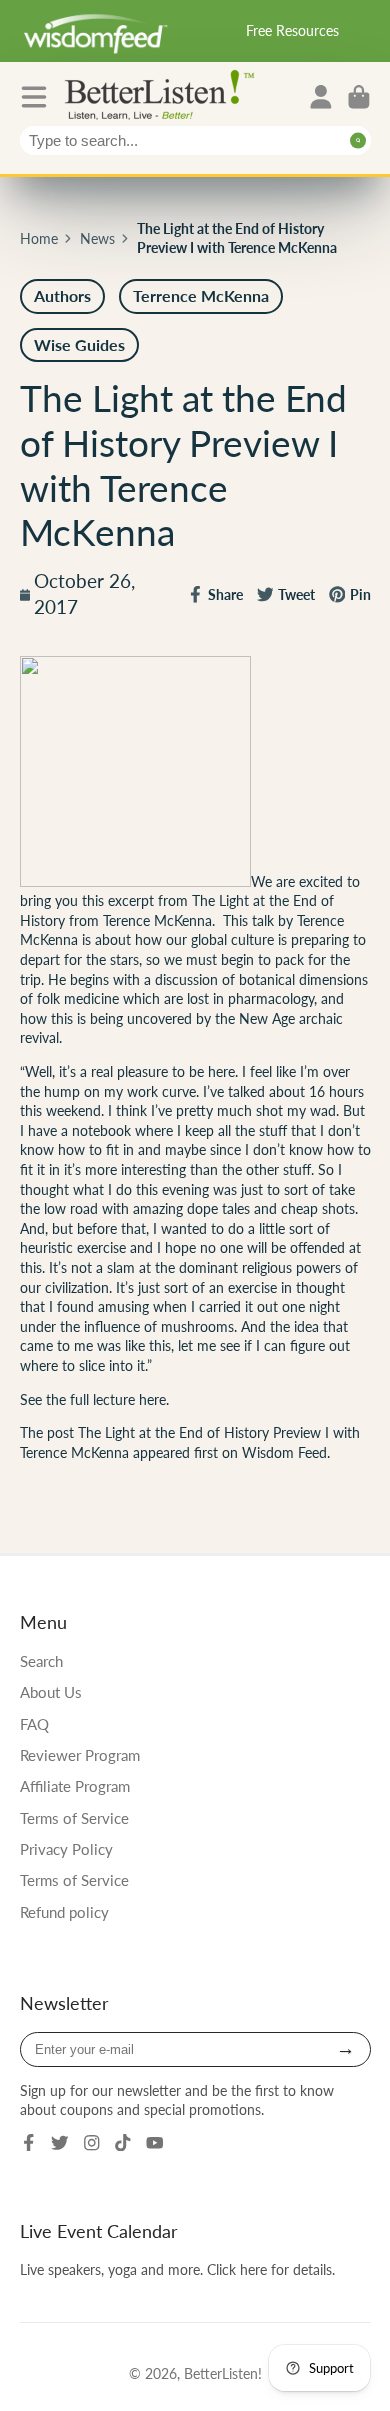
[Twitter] (60, 2143)
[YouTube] (155, 2143)
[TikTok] (123, 2143)
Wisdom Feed (284, 1452)
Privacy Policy (66, 1849)
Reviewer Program (80, 1755)
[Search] (358, 140)
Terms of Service (74, 1818)
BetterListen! (223, 2373)
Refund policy (64, 1912)
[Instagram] (92, 2143)
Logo (164, 93)
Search (41, 1661)
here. (154, 1399)
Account (321, 97)
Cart (359, 97)
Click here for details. (271, 2269)
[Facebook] (29, 2143)
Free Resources (292, 30)
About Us (51, 1692)
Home (39, 238)
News (97, 238)
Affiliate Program (75, 1786)
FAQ (34, 1724)
